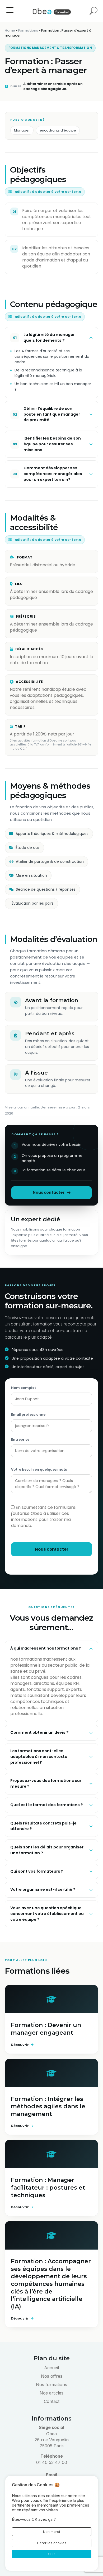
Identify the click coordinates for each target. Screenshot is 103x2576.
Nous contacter (49, 1192)
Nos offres (52, 2376)
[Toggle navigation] (10, 11)
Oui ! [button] (51, 2554)
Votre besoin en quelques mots (39, 1470)
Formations (28, 30)
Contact (52, 2401)
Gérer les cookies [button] (52, 2543)
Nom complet (24, 1388)
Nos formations (51, 2385)
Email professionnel (29, 1415)
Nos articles (51, 2393)
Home (10, 30)
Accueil (51, 2368)
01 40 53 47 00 (52, 2462)
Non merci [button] (51, 2532)
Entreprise (20, 1440)
